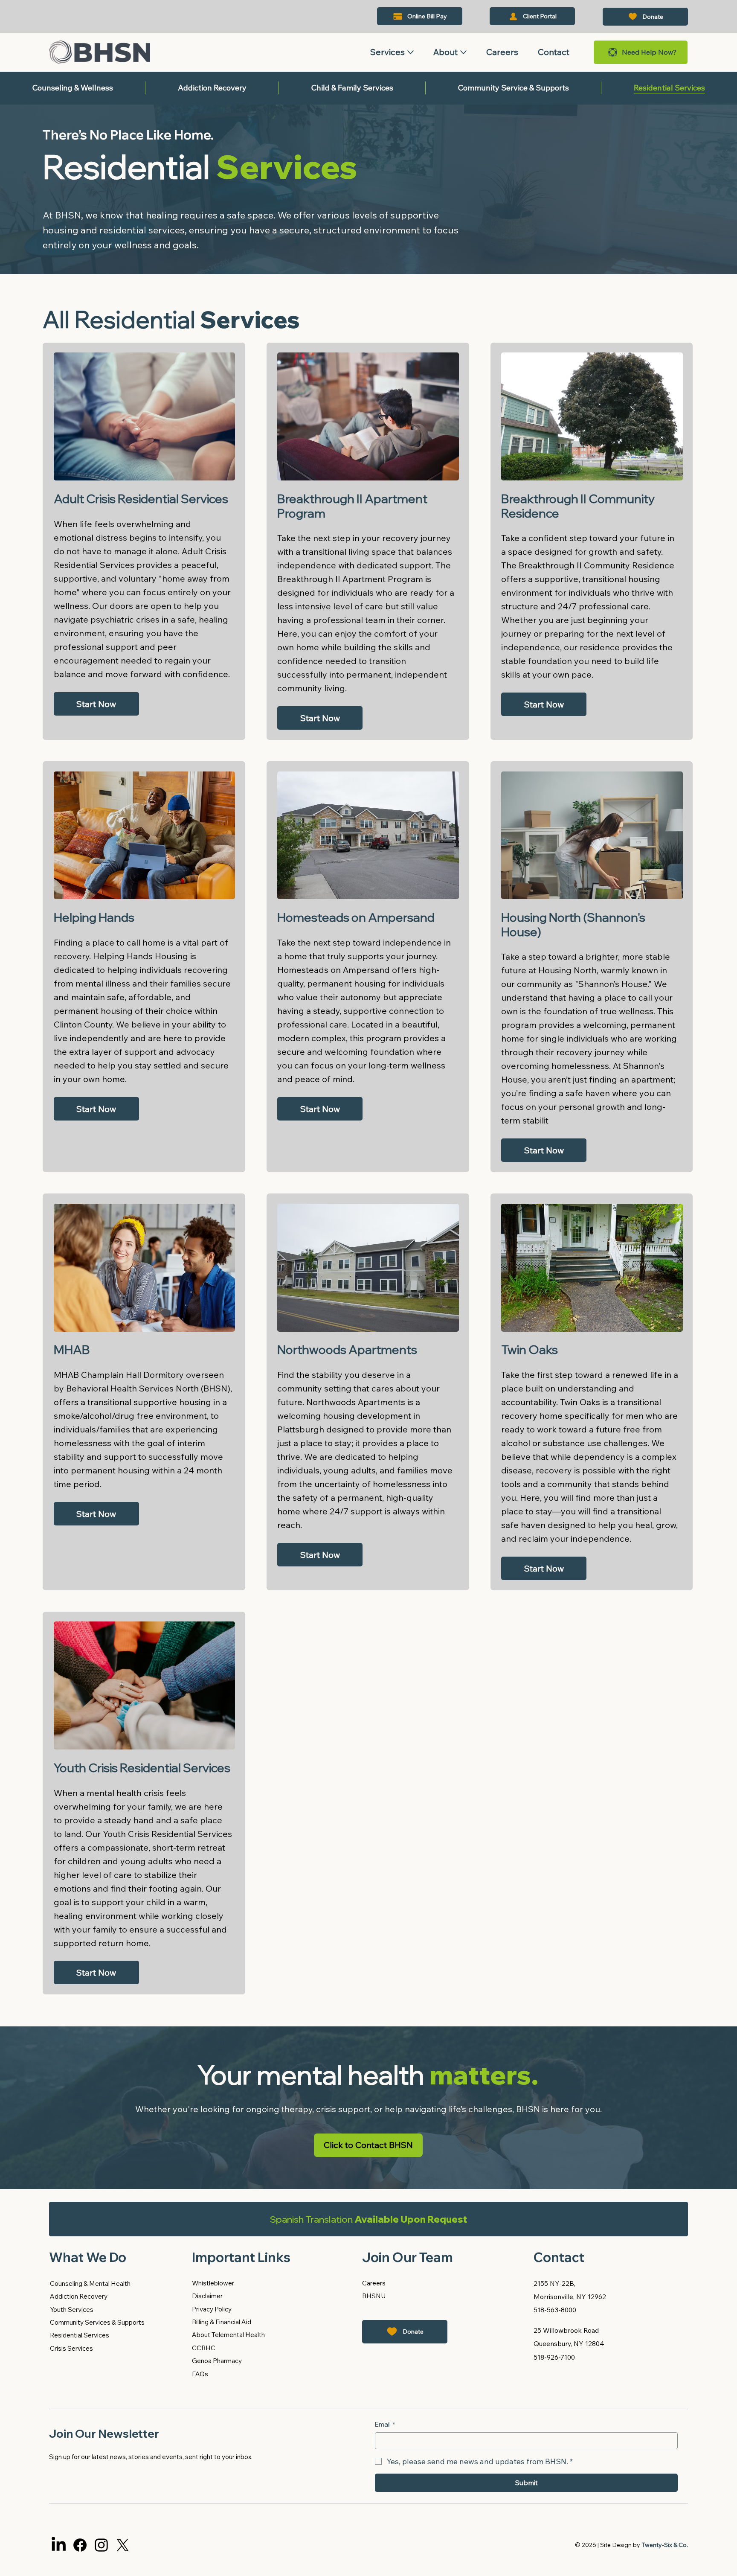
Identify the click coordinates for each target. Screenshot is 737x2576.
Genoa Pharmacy (217, 2361)
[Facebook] (80, 2545)
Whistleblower (213, 2283)
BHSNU (374, 2296)
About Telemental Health (228, 2335)
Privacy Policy (212, 2309)
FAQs (200, 2374)
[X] (123, 2545)
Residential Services (80, 2335)
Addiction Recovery (79, 2296)
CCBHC (204, 2348)
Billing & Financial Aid (222, 2322)
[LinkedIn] (59, 2545)
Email (385, 2424)
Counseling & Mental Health (90, 2283)
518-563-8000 (555, 2310)
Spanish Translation (368, 2219)
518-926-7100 (554, 2357)
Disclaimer (207, 2296)
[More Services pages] (411, 52)
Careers (374, 2283)
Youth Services (72, 2310)
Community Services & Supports (97, 2322)
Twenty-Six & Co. (665, 2545)
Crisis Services (71, 2348)
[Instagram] (101, 2545)
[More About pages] (463, 52)
